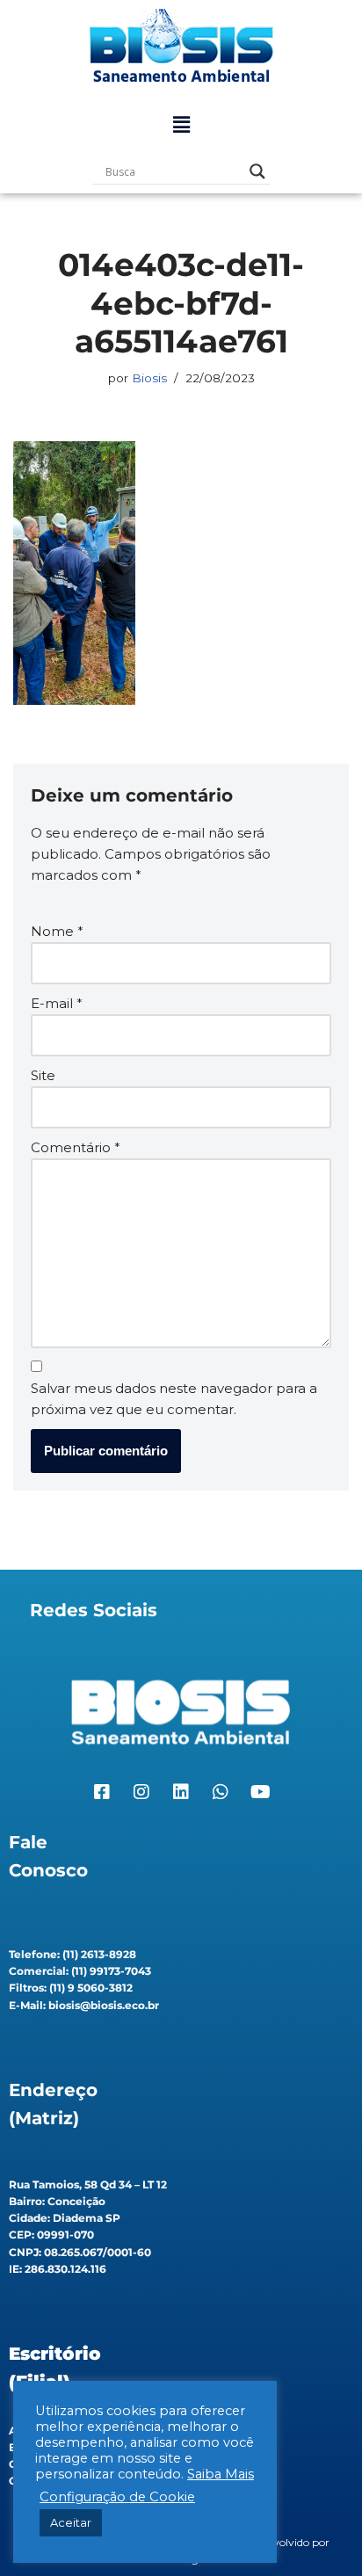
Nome (57, 931)
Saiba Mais (221, 2474)
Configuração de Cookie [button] (117, 2497)
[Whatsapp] (221, 1792)
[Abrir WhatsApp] (318, 2532)
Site (43, 1075)
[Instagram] (141, 1792)
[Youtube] (260, 1792)
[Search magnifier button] (257, 171)
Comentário (76, 1147)
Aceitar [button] (71, 2522)
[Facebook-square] (102, 1792)
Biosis (149, 378)
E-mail (57, 1003)
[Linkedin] (181, 1792)
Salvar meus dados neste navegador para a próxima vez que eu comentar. (174, 1399)
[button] (181, 125)
